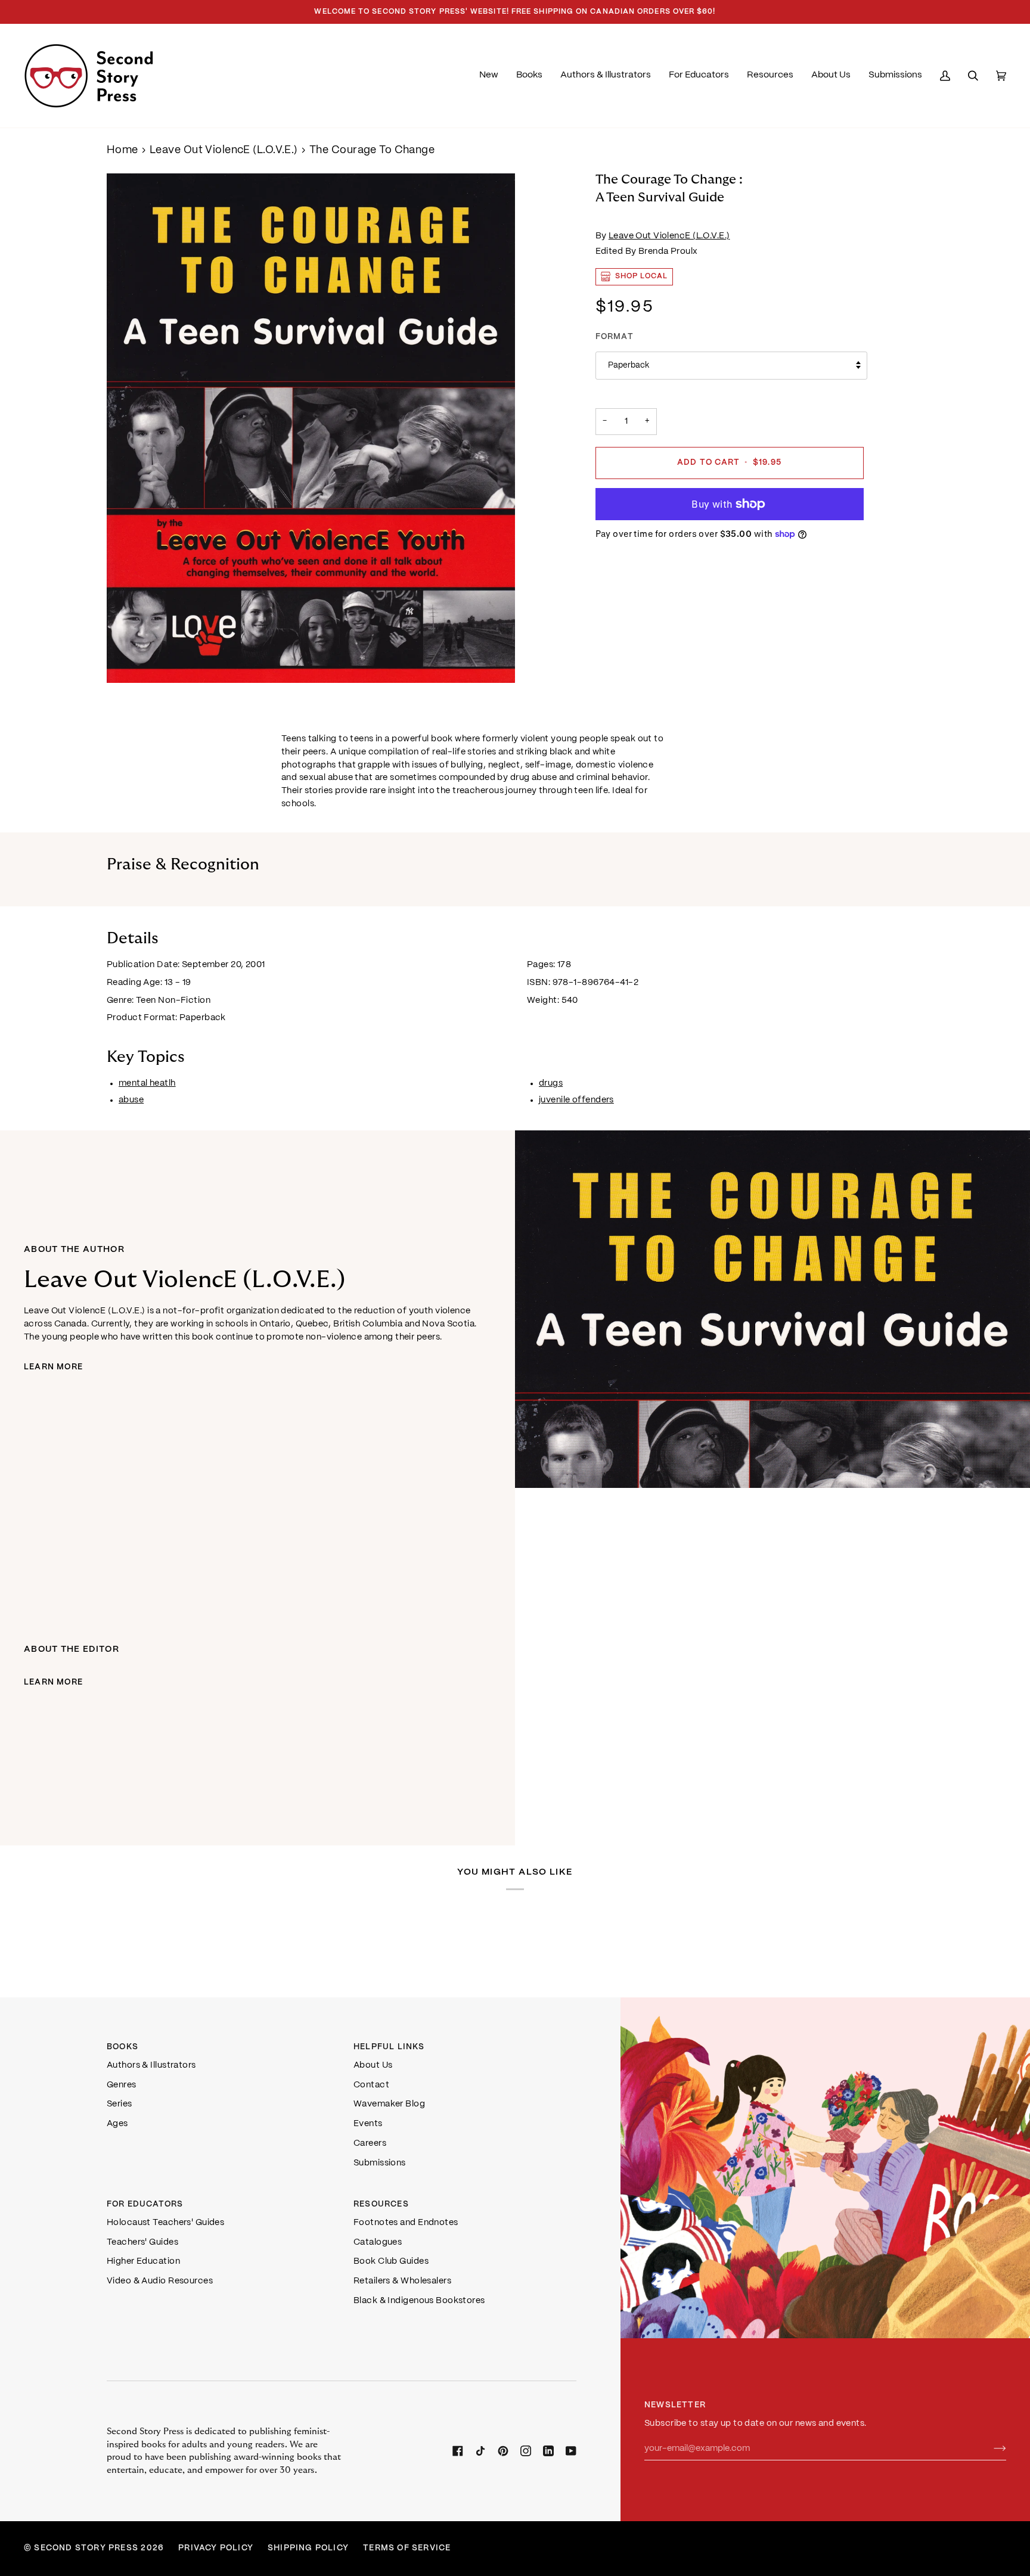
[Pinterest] (503, 2451)
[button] (529, 76)
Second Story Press (86, 2548)
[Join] (990, 2448)
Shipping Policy (308, 2548)
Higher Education (143, 2261)
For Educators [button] (145, 2204)
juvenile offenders (576, 1100)
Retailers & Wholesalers (402, 2281)
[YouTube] (571, 2451)
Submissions (380, 2163)
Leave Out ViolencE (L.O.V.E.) (224, 150)
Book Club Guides (391, 2261)
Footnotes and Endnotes (406, 2223)
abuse (131, 1100)
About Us (373, 2065)
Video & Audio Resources (160, 2281)
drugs (551, 1083)
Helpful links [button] (389, 2047)
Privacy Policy (216, 2548)
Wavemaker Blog (389, 2104)
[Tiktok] (480, 2451)
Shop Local (642, 276)
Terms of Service (407, 2548)
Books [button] (122, 2047)
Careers (370, 2143)
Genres (122, 2085)
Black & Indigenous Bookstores (419, 2301)
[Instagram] (526, 2451)
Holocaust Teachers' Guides (165, 2223)
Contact (371, 2085)
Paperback (629, 366)
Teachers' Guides (142, 2242)
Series (120, 2104)
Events (368, 2124)
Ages (117, 2124)
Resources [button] (381, 2204)
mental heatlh (147, 1083)
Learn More (53, 1367)
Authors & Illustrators (151, 2065)
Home (122, 150)
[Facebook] (458, 2451)
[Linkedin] (548, 2451)
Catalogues (378, 2242)
